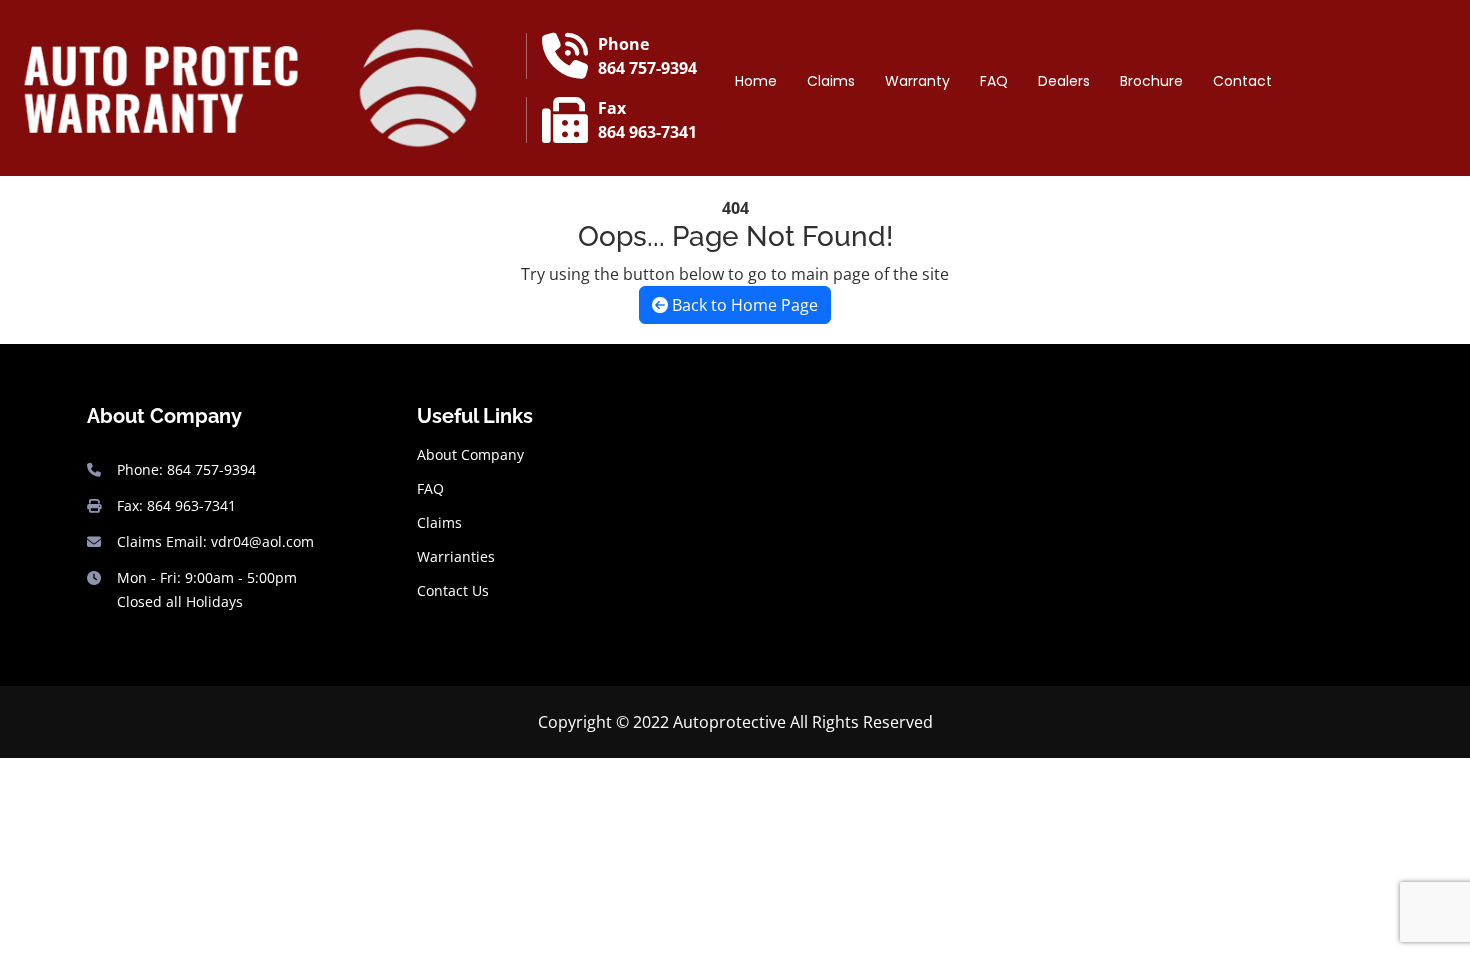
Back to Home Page (743, 305)
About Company (470, 455)
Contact (1242, 81)
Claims (831, 81)
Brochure (1151, 81)
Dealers (1064, 81)
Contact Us (453, 591)
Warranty (917, 81)
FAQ (994, 81)
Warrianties (456, 557)
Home (756, 81)
